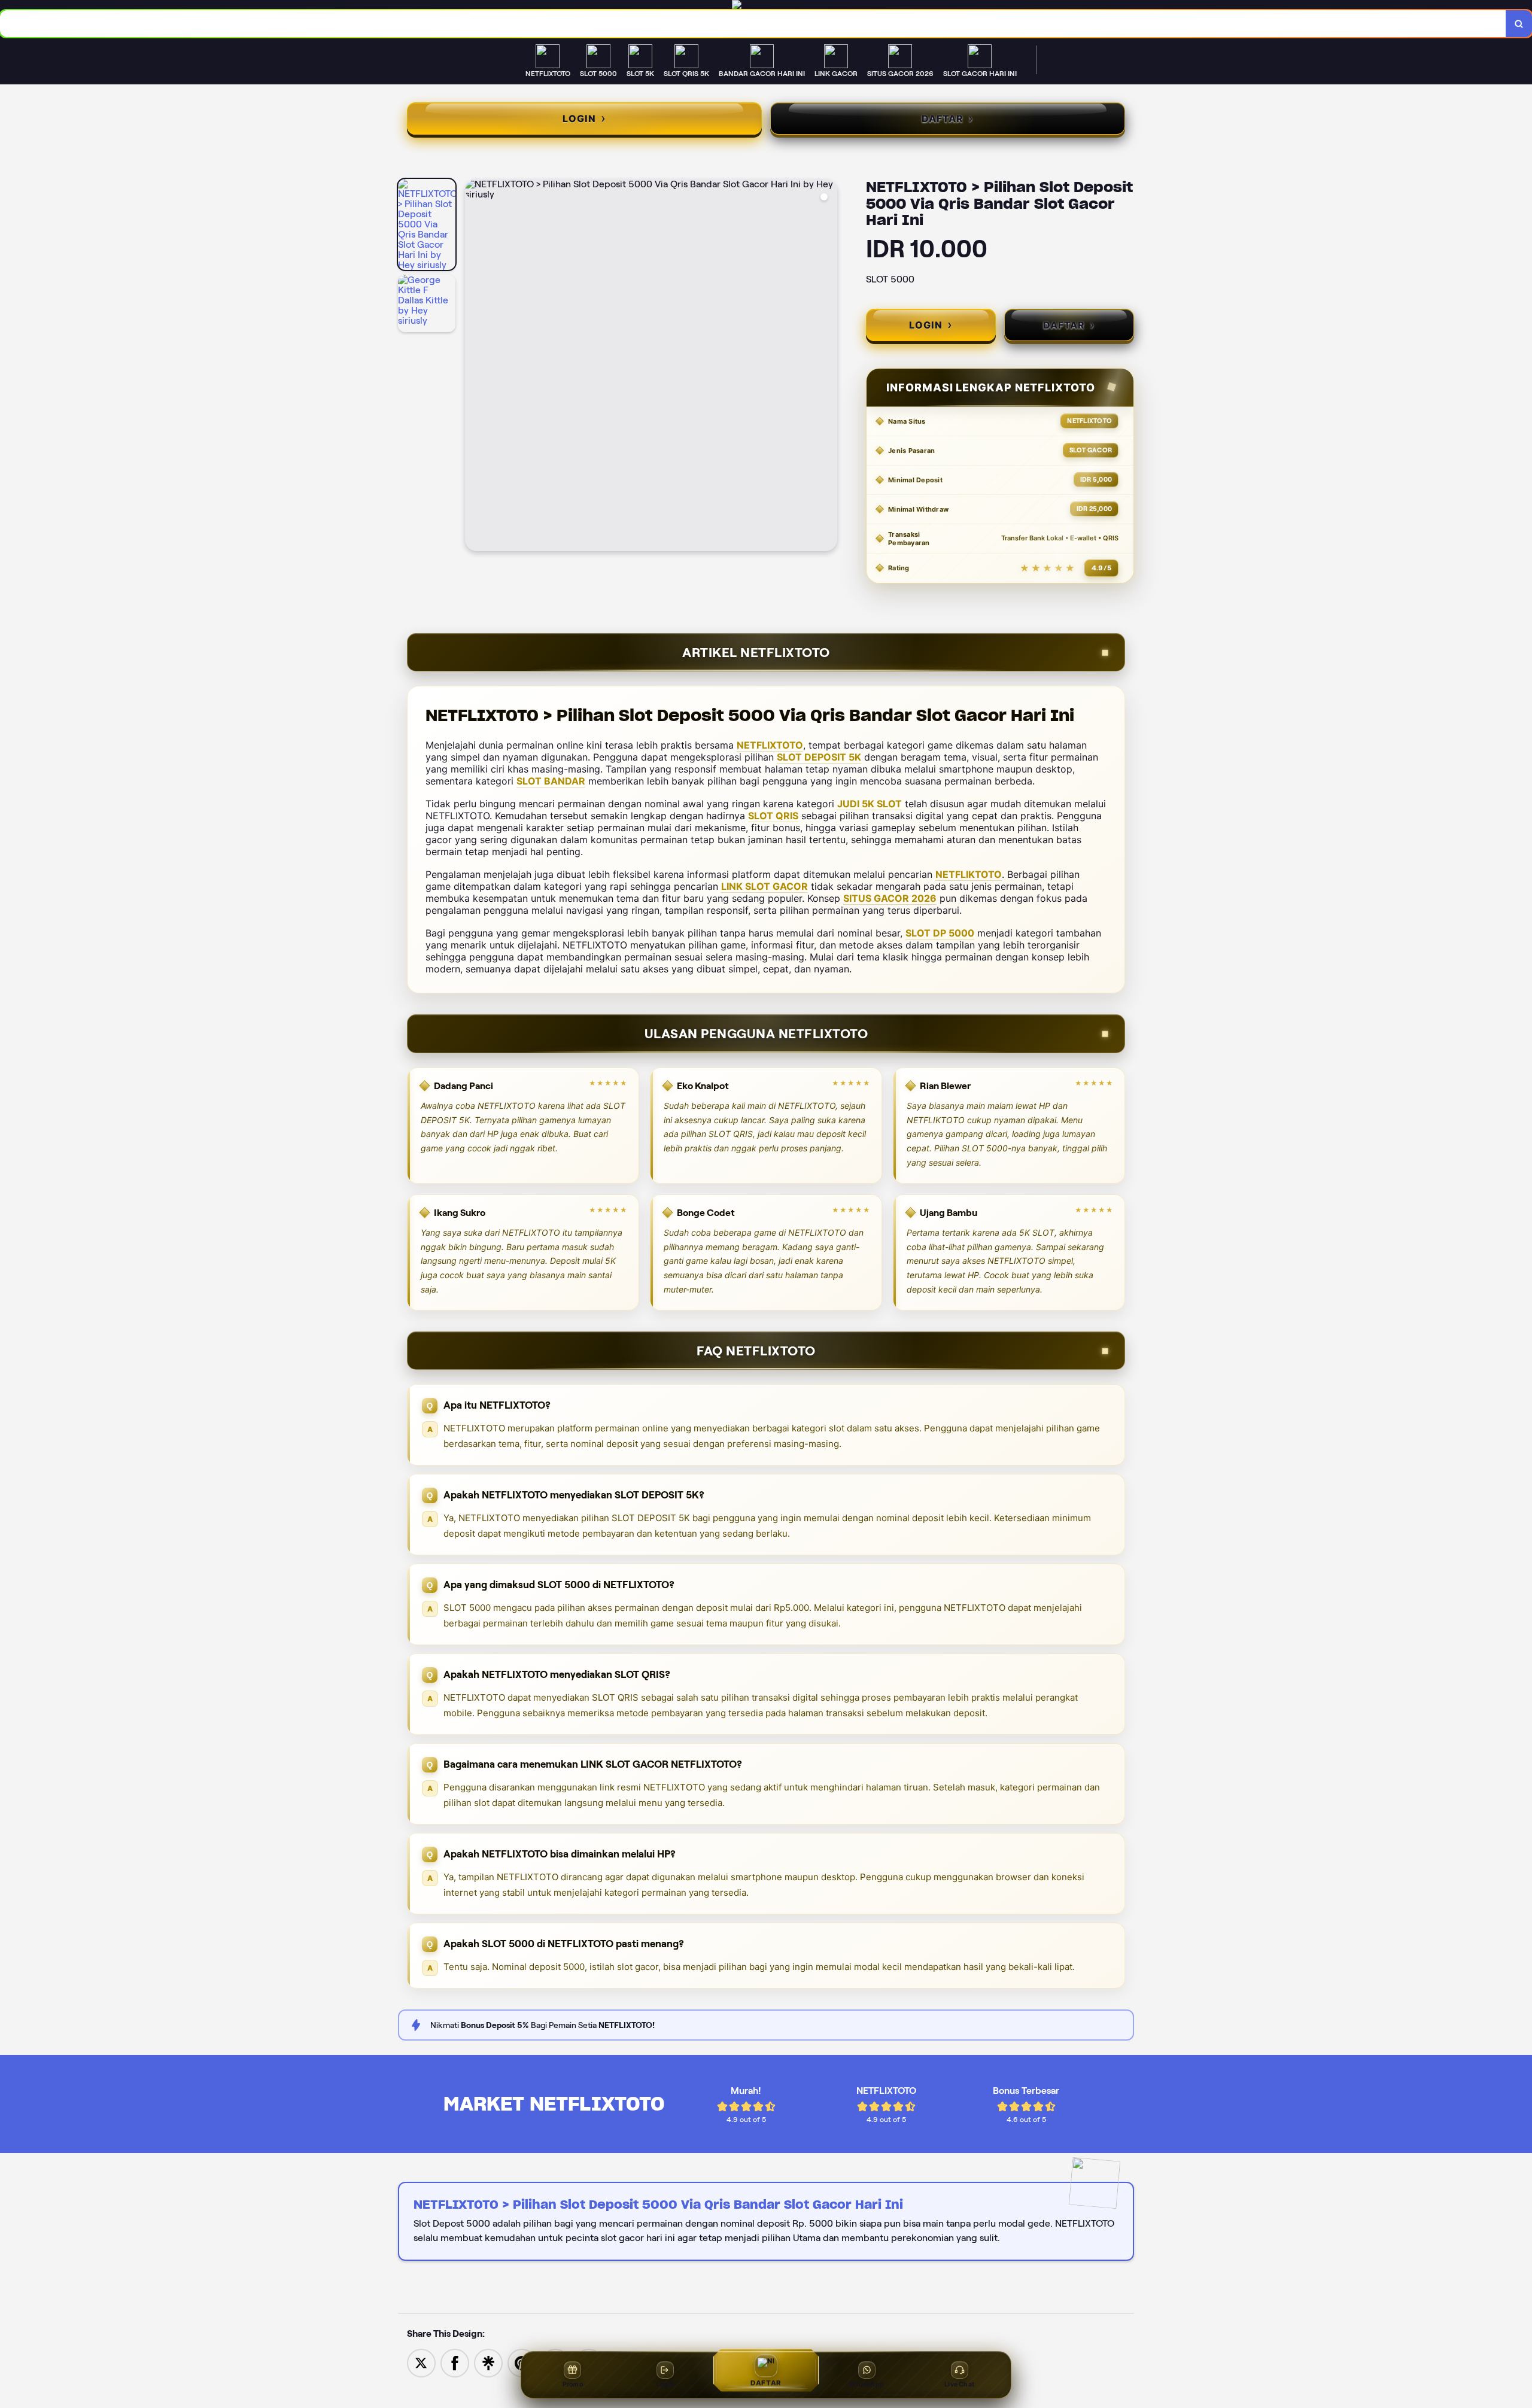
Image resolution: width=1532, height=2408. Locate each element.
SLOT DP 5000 (940, 933)
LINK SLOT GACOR (765, 886)
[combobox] (753, 24)
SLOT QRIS (773, 816)
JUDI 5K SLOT (870, 804)
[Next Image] (828, 367)
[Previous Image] (475, 367)
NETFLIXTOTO (770, 745)
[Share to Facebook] (455, 2362)
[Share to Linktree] (488, 2362)
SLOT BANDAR (551, 781)
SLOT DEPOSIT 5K (819, 757)
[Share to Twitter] (421, 2362)
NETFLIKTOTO (969, 874)
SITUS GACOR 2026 (890, 898)
